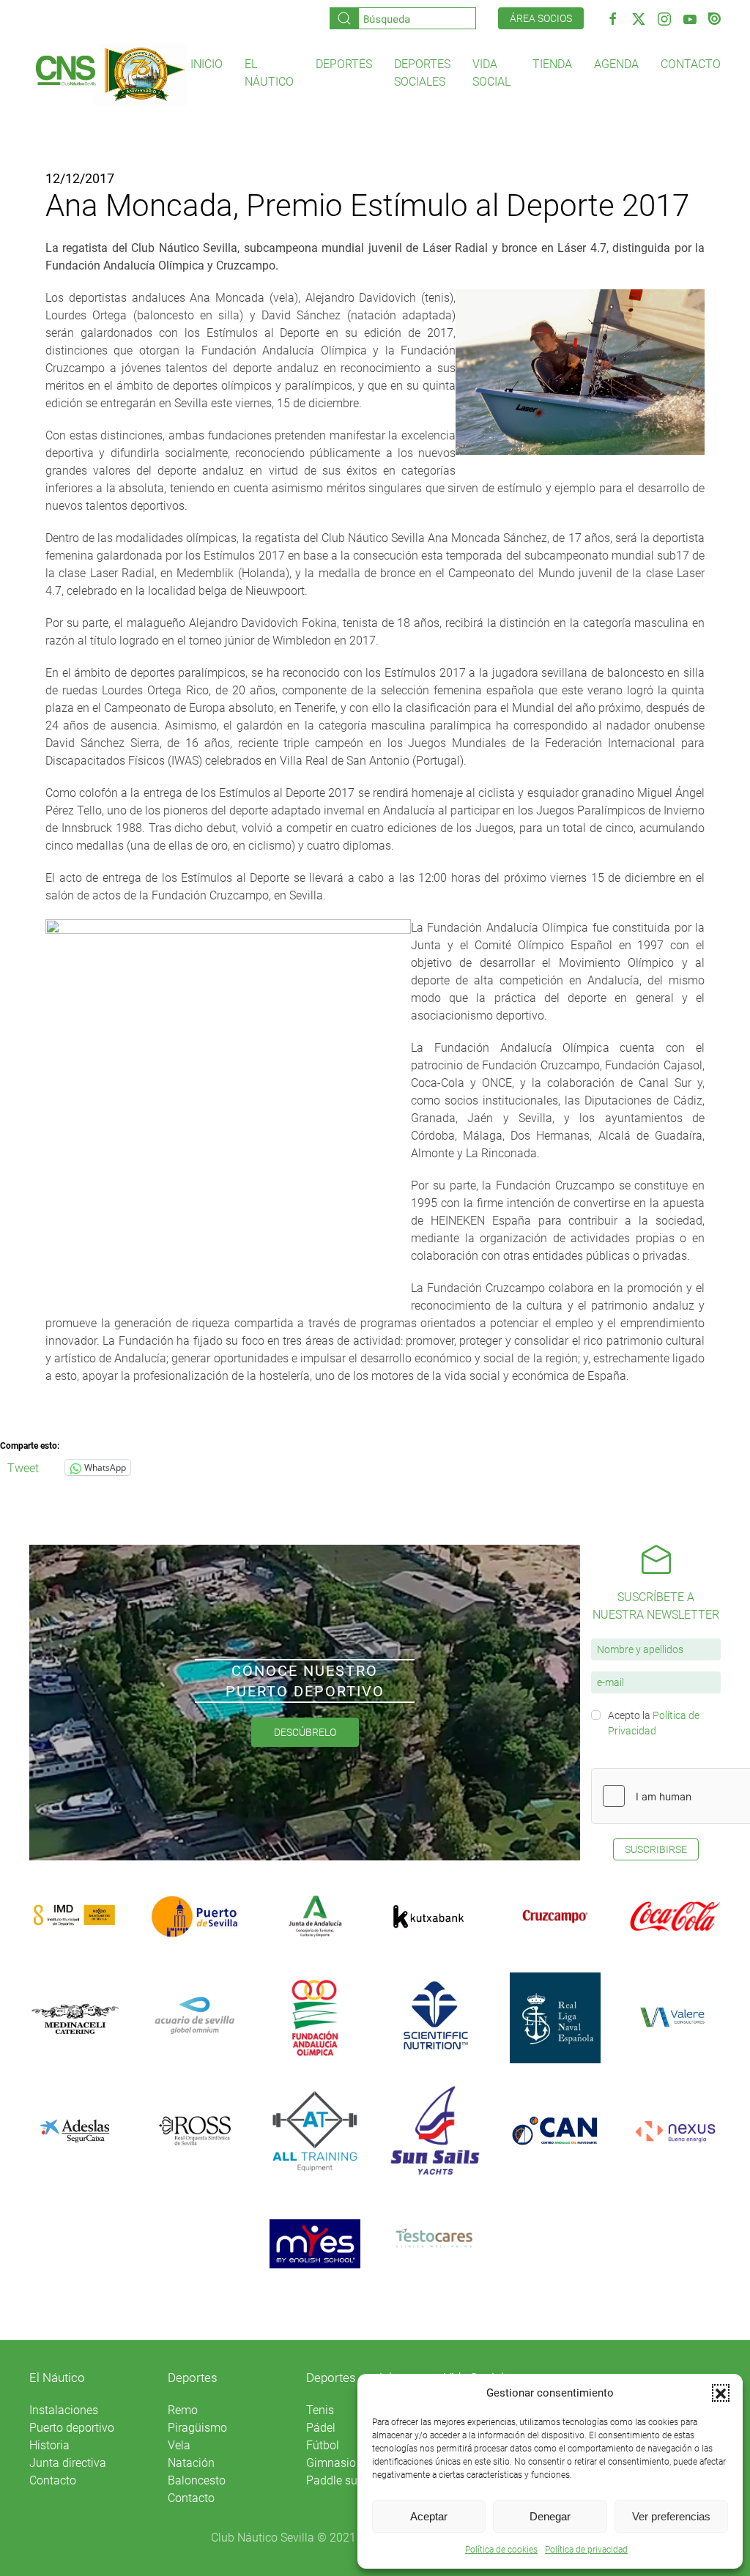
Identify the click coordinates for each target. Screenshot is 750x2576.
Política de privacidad (586, 2550)
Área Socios (541, 18)
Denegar (550, 2516)
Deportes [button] (344, 64)
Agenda (616, 64)
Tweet (23, 1467)
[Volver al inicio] (110, 74)
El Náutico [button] (269, 73)
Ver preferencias (671, 2516)
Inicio (207, 64)
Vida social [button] (491, 73)
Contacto (691, 64)
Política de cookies (501, 2550)
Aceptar (429, 2516)
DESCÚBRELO (305, 1732)
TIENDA (552, 64)
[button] (721, 2393)
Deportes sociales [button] (422, 73)
